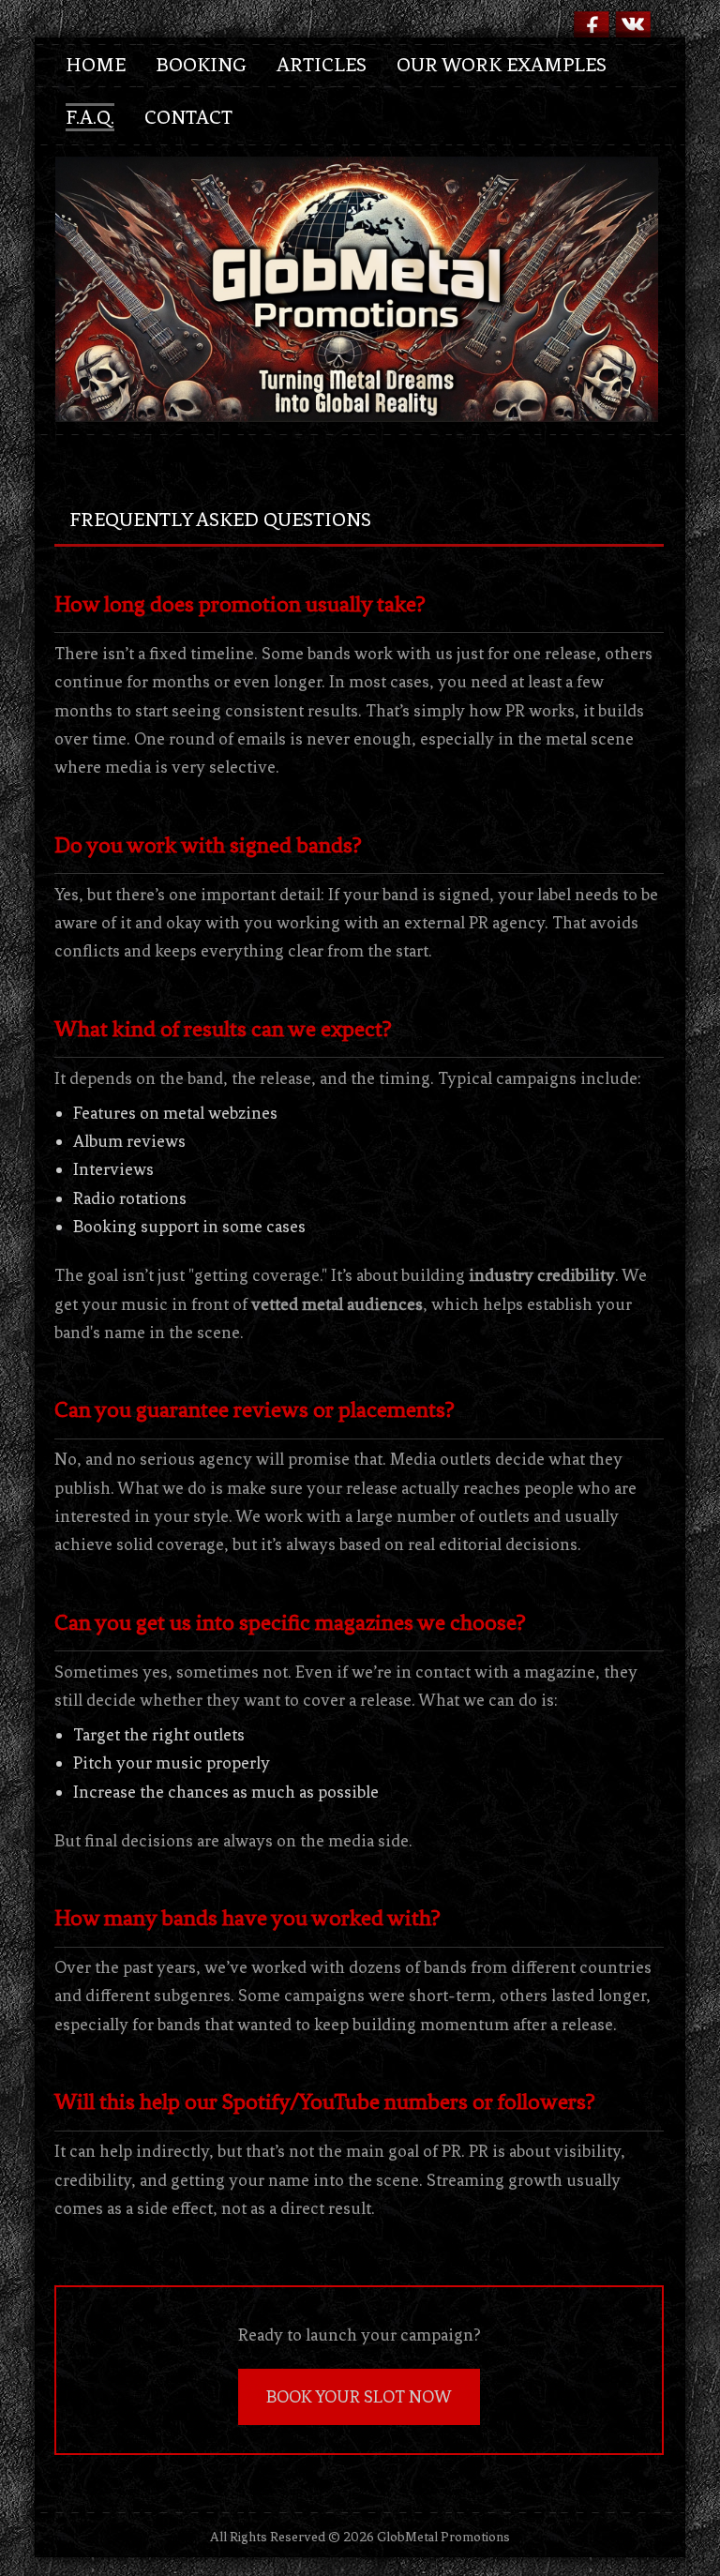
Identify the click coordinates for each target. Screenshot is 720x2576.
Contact (188, 117)
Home (96, 65)
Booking (201, 65)
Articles (322, 65)
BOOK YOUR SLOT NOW (359, 2397)
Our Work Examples (502, 65)
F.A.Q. (90, 117)
